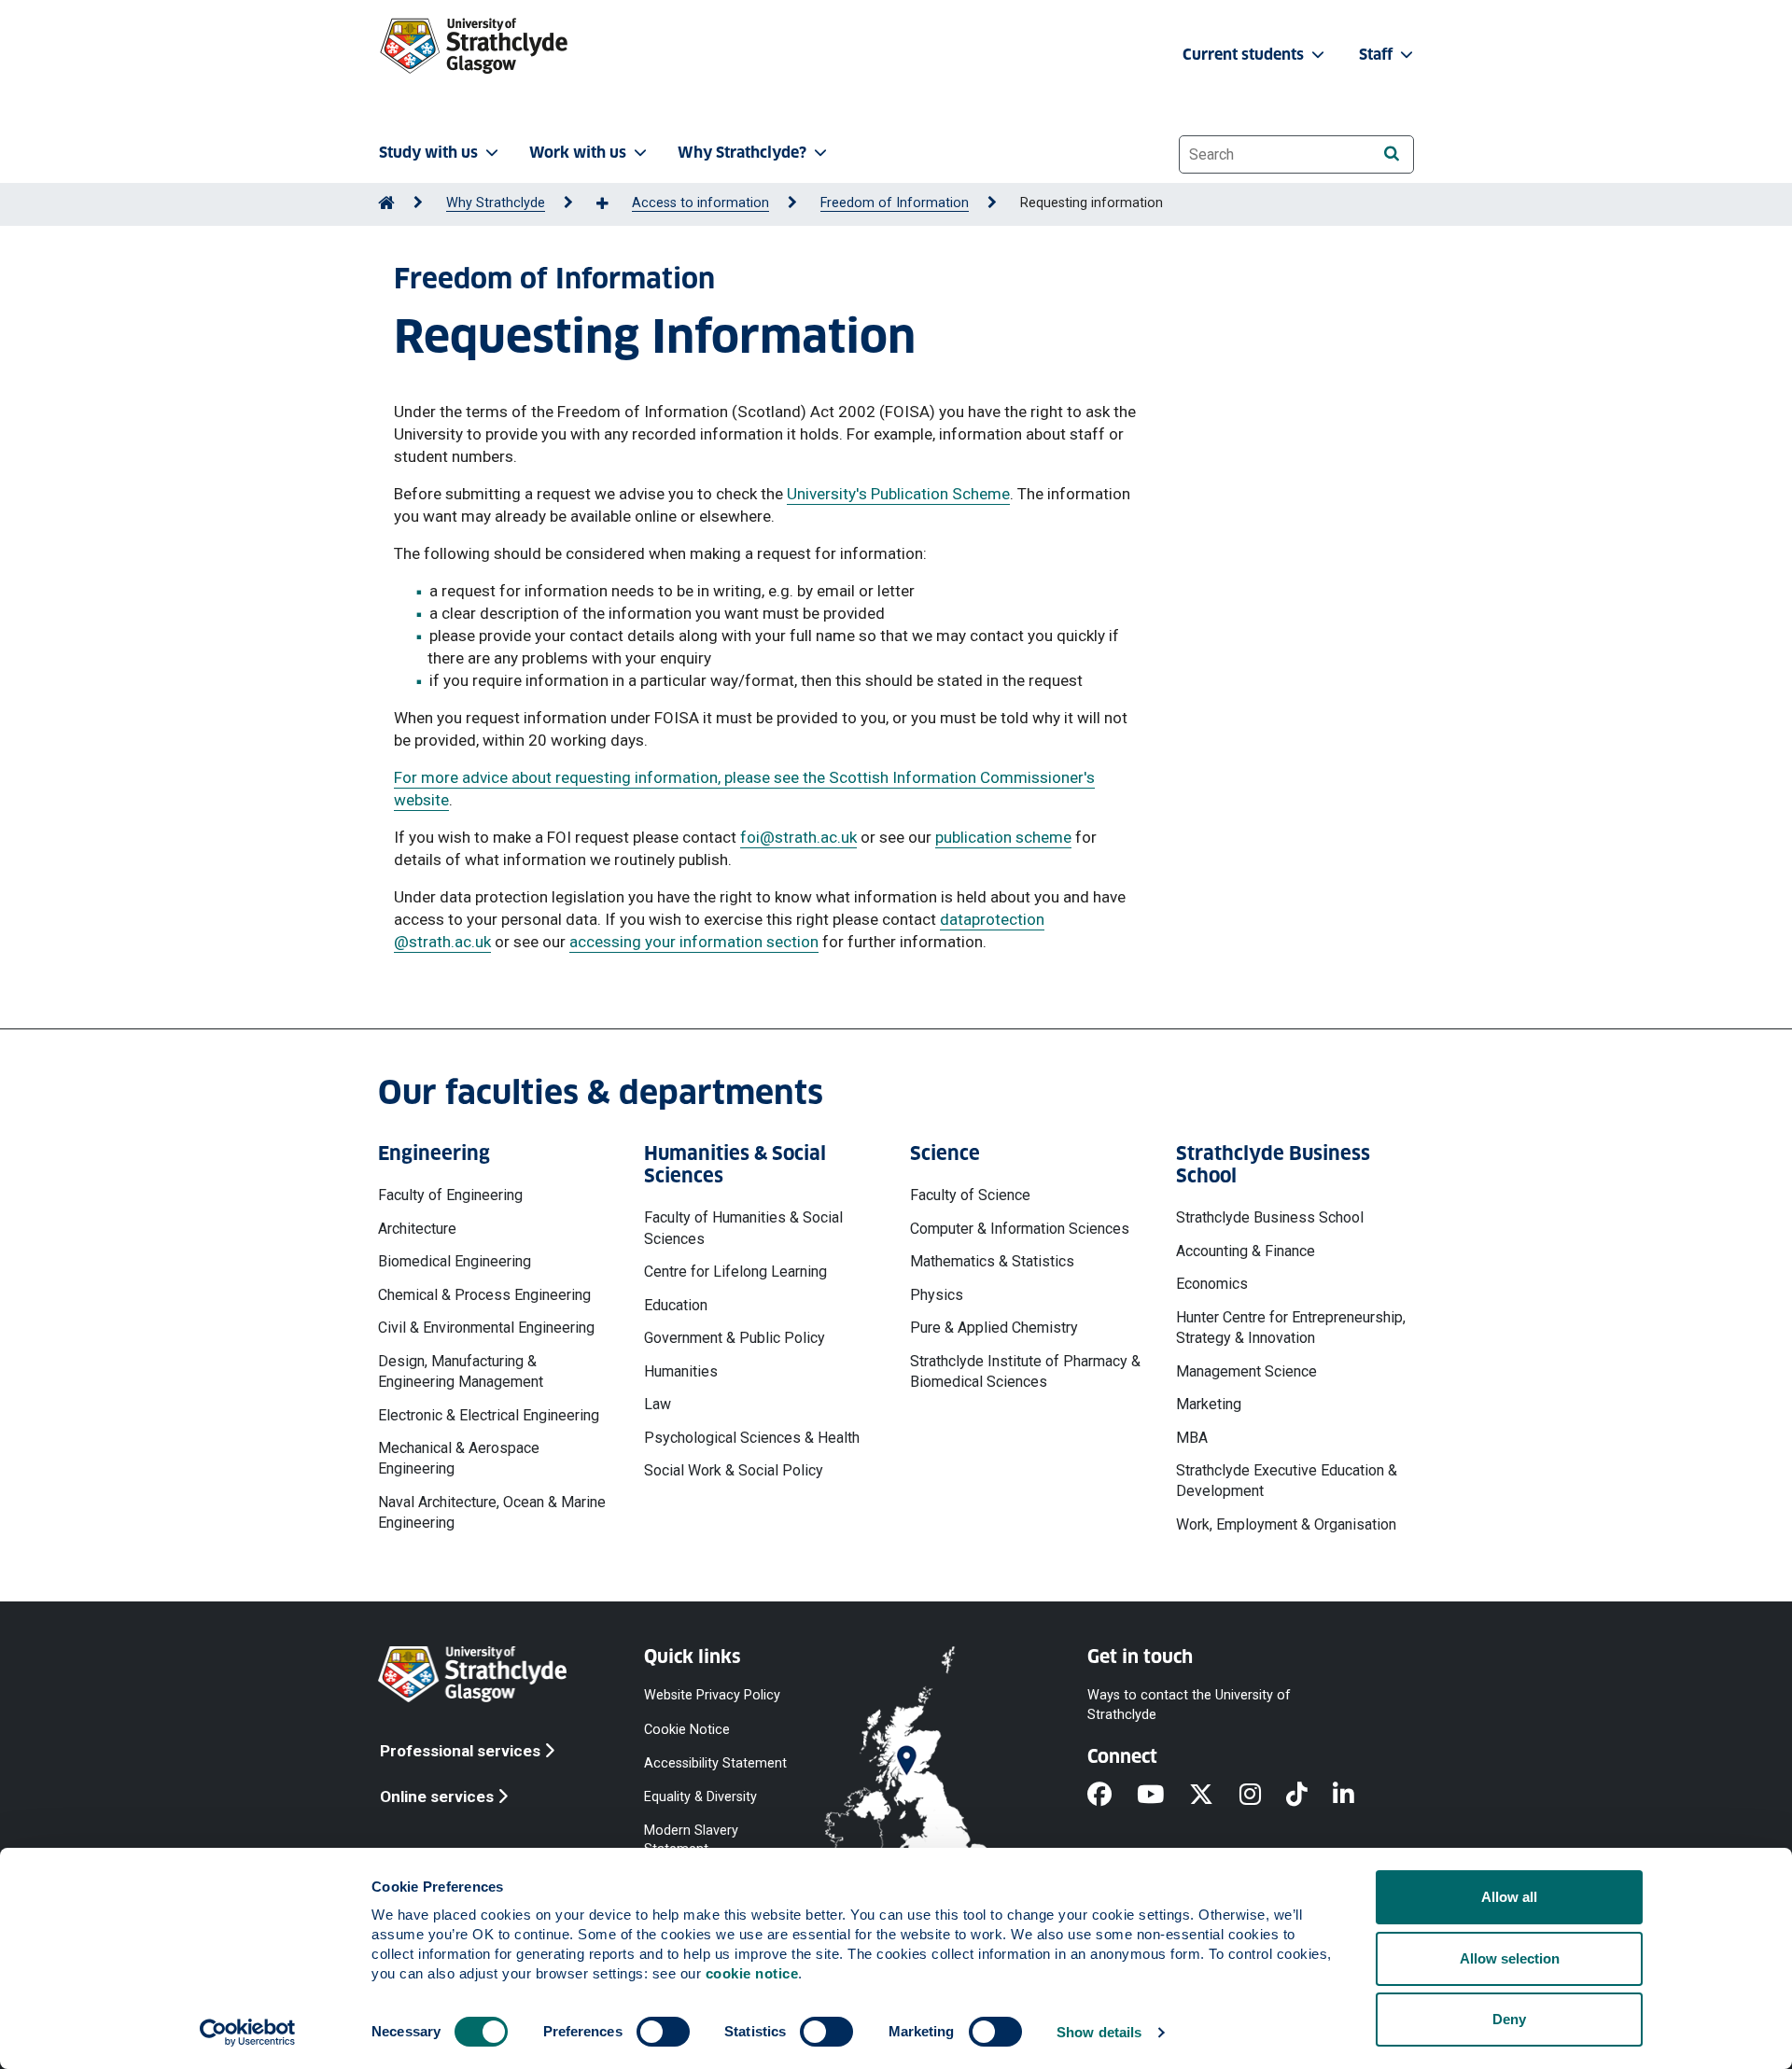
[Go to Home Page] (386, 203)
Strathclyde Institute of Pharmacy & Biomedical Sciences (1025, 1371)
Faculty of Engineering (450, 1195)
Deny (1509, 2019)
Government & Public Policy (735, 1338)
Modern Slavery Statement (691, 1840)
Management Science (1246, 1371)
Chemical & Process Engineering (484, 1295)
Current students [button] (1245, 55)
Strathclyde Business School (1270, 1217)
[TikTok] (1309, 1796)
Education (676, 1305)
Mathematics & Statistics (992, 1261)
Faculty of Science (970, 1195)
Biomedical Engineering (455, 1261)
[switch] (663, 2032)
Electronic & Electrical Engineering (489, 1415)
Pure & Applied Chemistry (994, 1328)
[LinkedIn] (1356, 1796)
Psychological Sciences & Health (752, 1438)
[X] (1214, 1796)
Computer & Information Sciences (1020, 1229)
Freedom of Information (895, 203)
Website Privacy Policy (712, 1695)
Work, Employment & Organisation (1286, 1524)
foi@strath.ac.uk (798, 837)
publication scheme (1003, 837)
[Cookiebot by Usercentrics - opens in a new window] (248, 2033)
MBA (1192, 1438)
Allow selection (1510, 1958)
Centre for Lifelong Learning (735, 1272)
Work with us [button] (578, 153)
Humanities (681, 1371)
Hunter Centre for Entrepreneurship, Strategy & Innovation (1291, 1328)
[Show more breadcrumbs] (612, 204)
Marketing (1209, 1404)
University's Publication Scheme (898, 494)
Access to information (700, 203)
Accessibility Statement (715, 1762)
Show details (1099, 2032)
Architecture (417, 1229)
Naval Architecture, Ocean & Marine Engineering (492, 1512)
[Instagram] (1263, 1796)
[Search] (1391, 154)
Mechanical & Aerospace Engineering (459, 1458)
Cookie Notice (687, 1729)
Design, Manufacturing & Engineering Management (461, 1371)
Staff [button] (1378, 55)
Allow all (1509, 1897)
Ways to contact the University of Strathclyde (1189, 1705)
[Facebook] (1112, 1796)
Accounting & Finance (1246, 1251)
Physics (937, 1295)
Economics (1212, 1284)
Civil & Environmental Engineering (486, 1328)
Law (658, 1404)
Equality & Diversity (700, 1796)
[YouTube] (1163, 1796)
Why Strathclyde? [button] (742, 153)
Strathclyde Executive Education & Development (1287, 1481)
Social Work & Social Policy (734, 1470)
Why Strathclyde (496, 203)
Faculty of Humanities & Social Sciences (743, 1228)
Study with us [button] (428, 153)
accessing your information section (694, 942)
